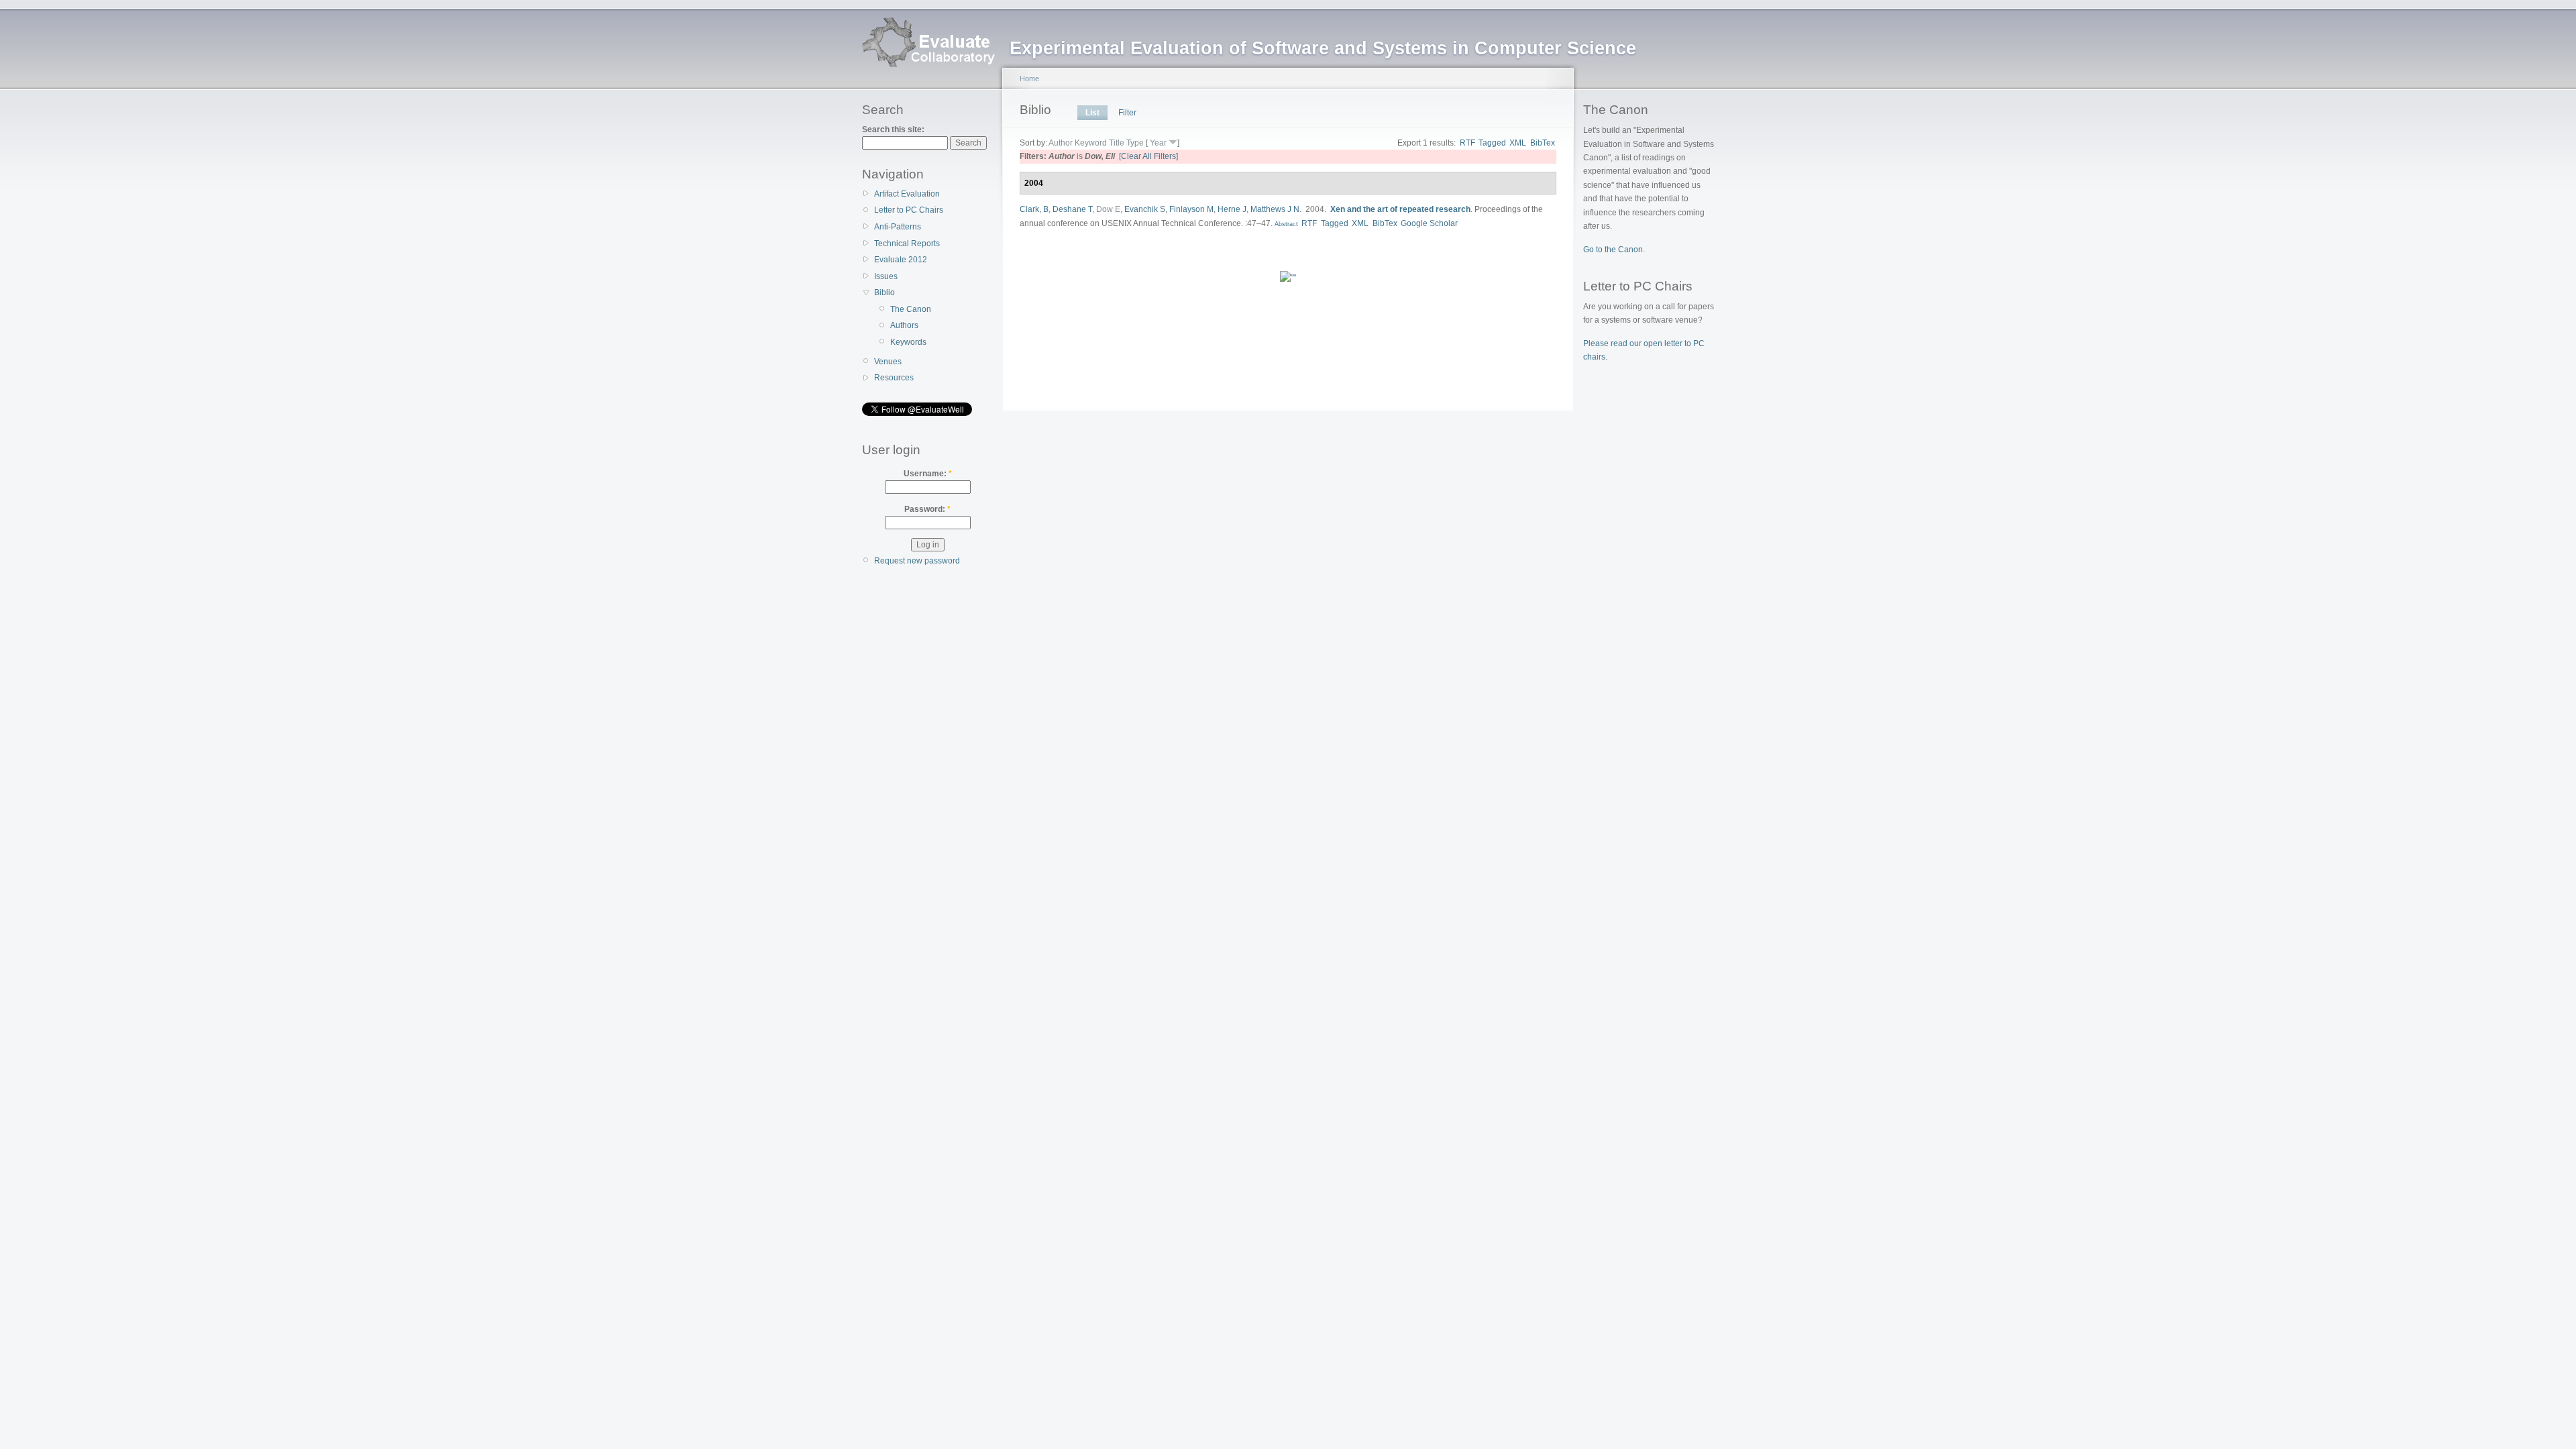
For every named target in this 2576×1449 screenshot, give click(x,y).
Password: (927, 509)
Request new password (917, 561)
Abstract (1285, 224)
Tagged (1492, 143)
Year (1158, 143)
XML (1518, 143)
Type (1135, 143)
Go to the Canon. (1614, 250)
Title (1117, 143)
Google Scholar (1429, 223)
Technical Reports (907, 244)
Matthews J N (1275, 209)
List (1092, 113)
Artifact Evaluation (907, 194)
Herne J (1232, 209)
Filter (1127, 113)
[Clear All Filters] (1148, 156)
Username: (928, 474)
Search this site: (893, 129)
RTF (1467, 143)
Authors (904, 325)
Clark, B (1034, 209)
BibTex (1543, 143)
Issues (886, 276)
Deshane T (1072, 209)
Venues (888, 362)
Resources (894, 378)
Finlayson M (1191, 209)
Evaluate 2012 (901, 260)
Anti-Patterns (898, 227)
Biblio (884, 292)
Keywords (908, 342)
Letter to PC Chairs (909, 210)
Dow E (1108, 209)
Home (1029, 78)
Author (1061, 143)
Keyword (1091, 143)
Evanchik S (1145, 209)
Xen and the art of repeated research (1400, 209)
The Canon (911, 309)
